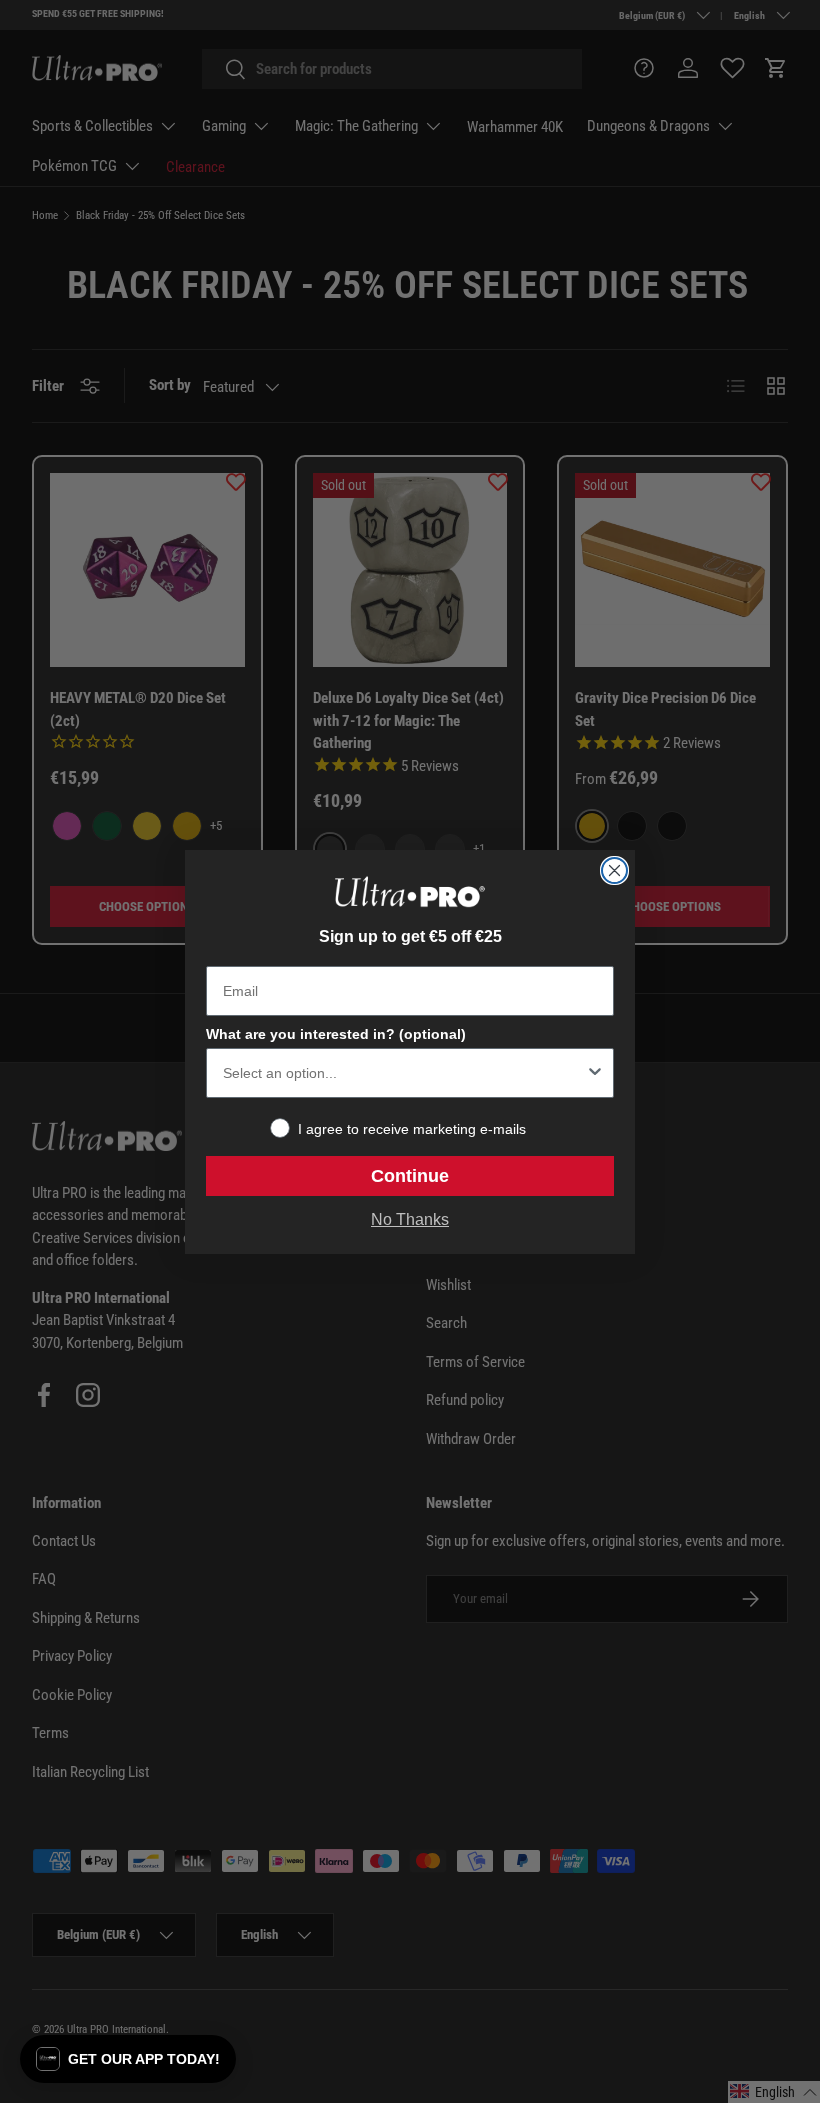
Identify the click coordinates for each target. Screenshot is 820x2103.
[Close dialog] (614, 870)
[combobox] (404, 1073)
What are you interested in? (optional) (336, 1034)
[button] (128, 2059)
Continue (410, 1176)
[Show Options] (595, 1073)
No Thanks (410, 1219)
